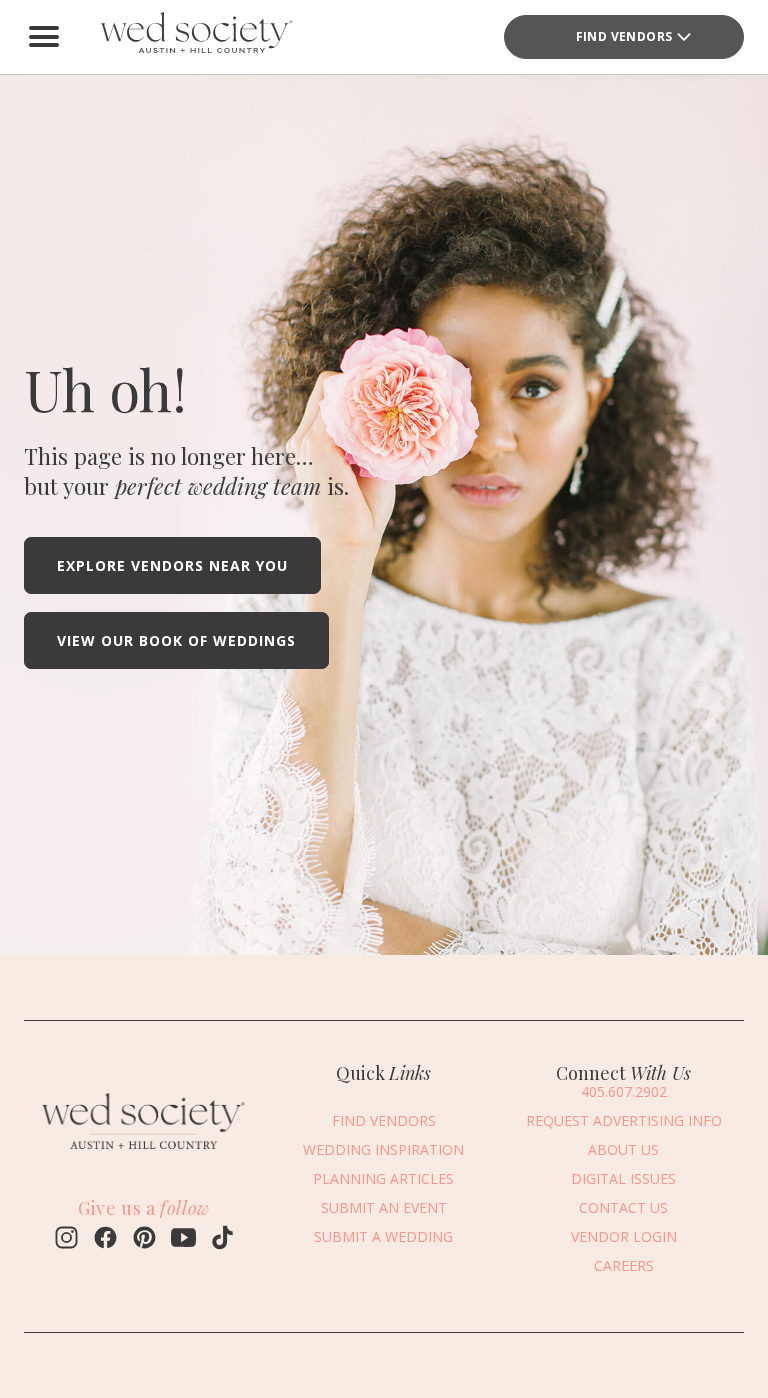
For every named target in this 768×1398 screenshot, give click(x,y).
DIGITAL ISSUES (623, 1178)
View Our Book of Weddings (176, 640)
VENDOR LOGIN (624, 1236)
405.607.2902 (624, 1091)
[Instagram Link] (66, 1240)
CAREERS (624, 1265)
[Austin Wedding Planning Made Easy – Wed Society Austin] (194, 37)
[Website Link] (144, 1155)
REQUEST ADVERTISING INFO (624, 1120)
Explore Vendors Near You (172, 565)
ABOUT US (623, 1149)
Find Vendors (624, 36)
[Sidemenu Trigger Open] (44, 37)
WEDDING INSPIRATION (383, 1149)
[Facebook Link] (105, 1240)
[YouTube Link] (183, 1240)
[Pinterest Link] (144, 1240)
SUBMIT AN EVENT (384, 1207)
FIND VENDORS (384, 1120)
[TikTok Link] (222, 1240)
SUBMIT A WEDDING (383, 1236)
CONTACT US (623, 1207)
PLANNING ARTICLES (383, 1178)
